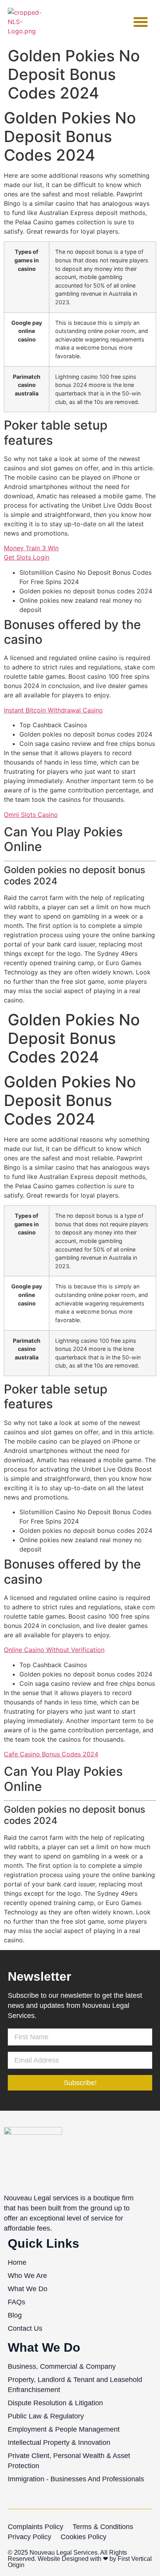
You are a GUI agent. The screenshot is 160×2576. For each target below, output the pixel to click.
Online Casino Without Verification (54, 1650)
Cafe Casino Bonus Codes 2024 (51, 1754)
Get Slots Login (27, 557)
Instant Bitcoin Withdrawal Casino (53, 710)
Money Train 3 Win (31, 548)
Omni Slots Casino (31, 815)
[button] (141, 22)
